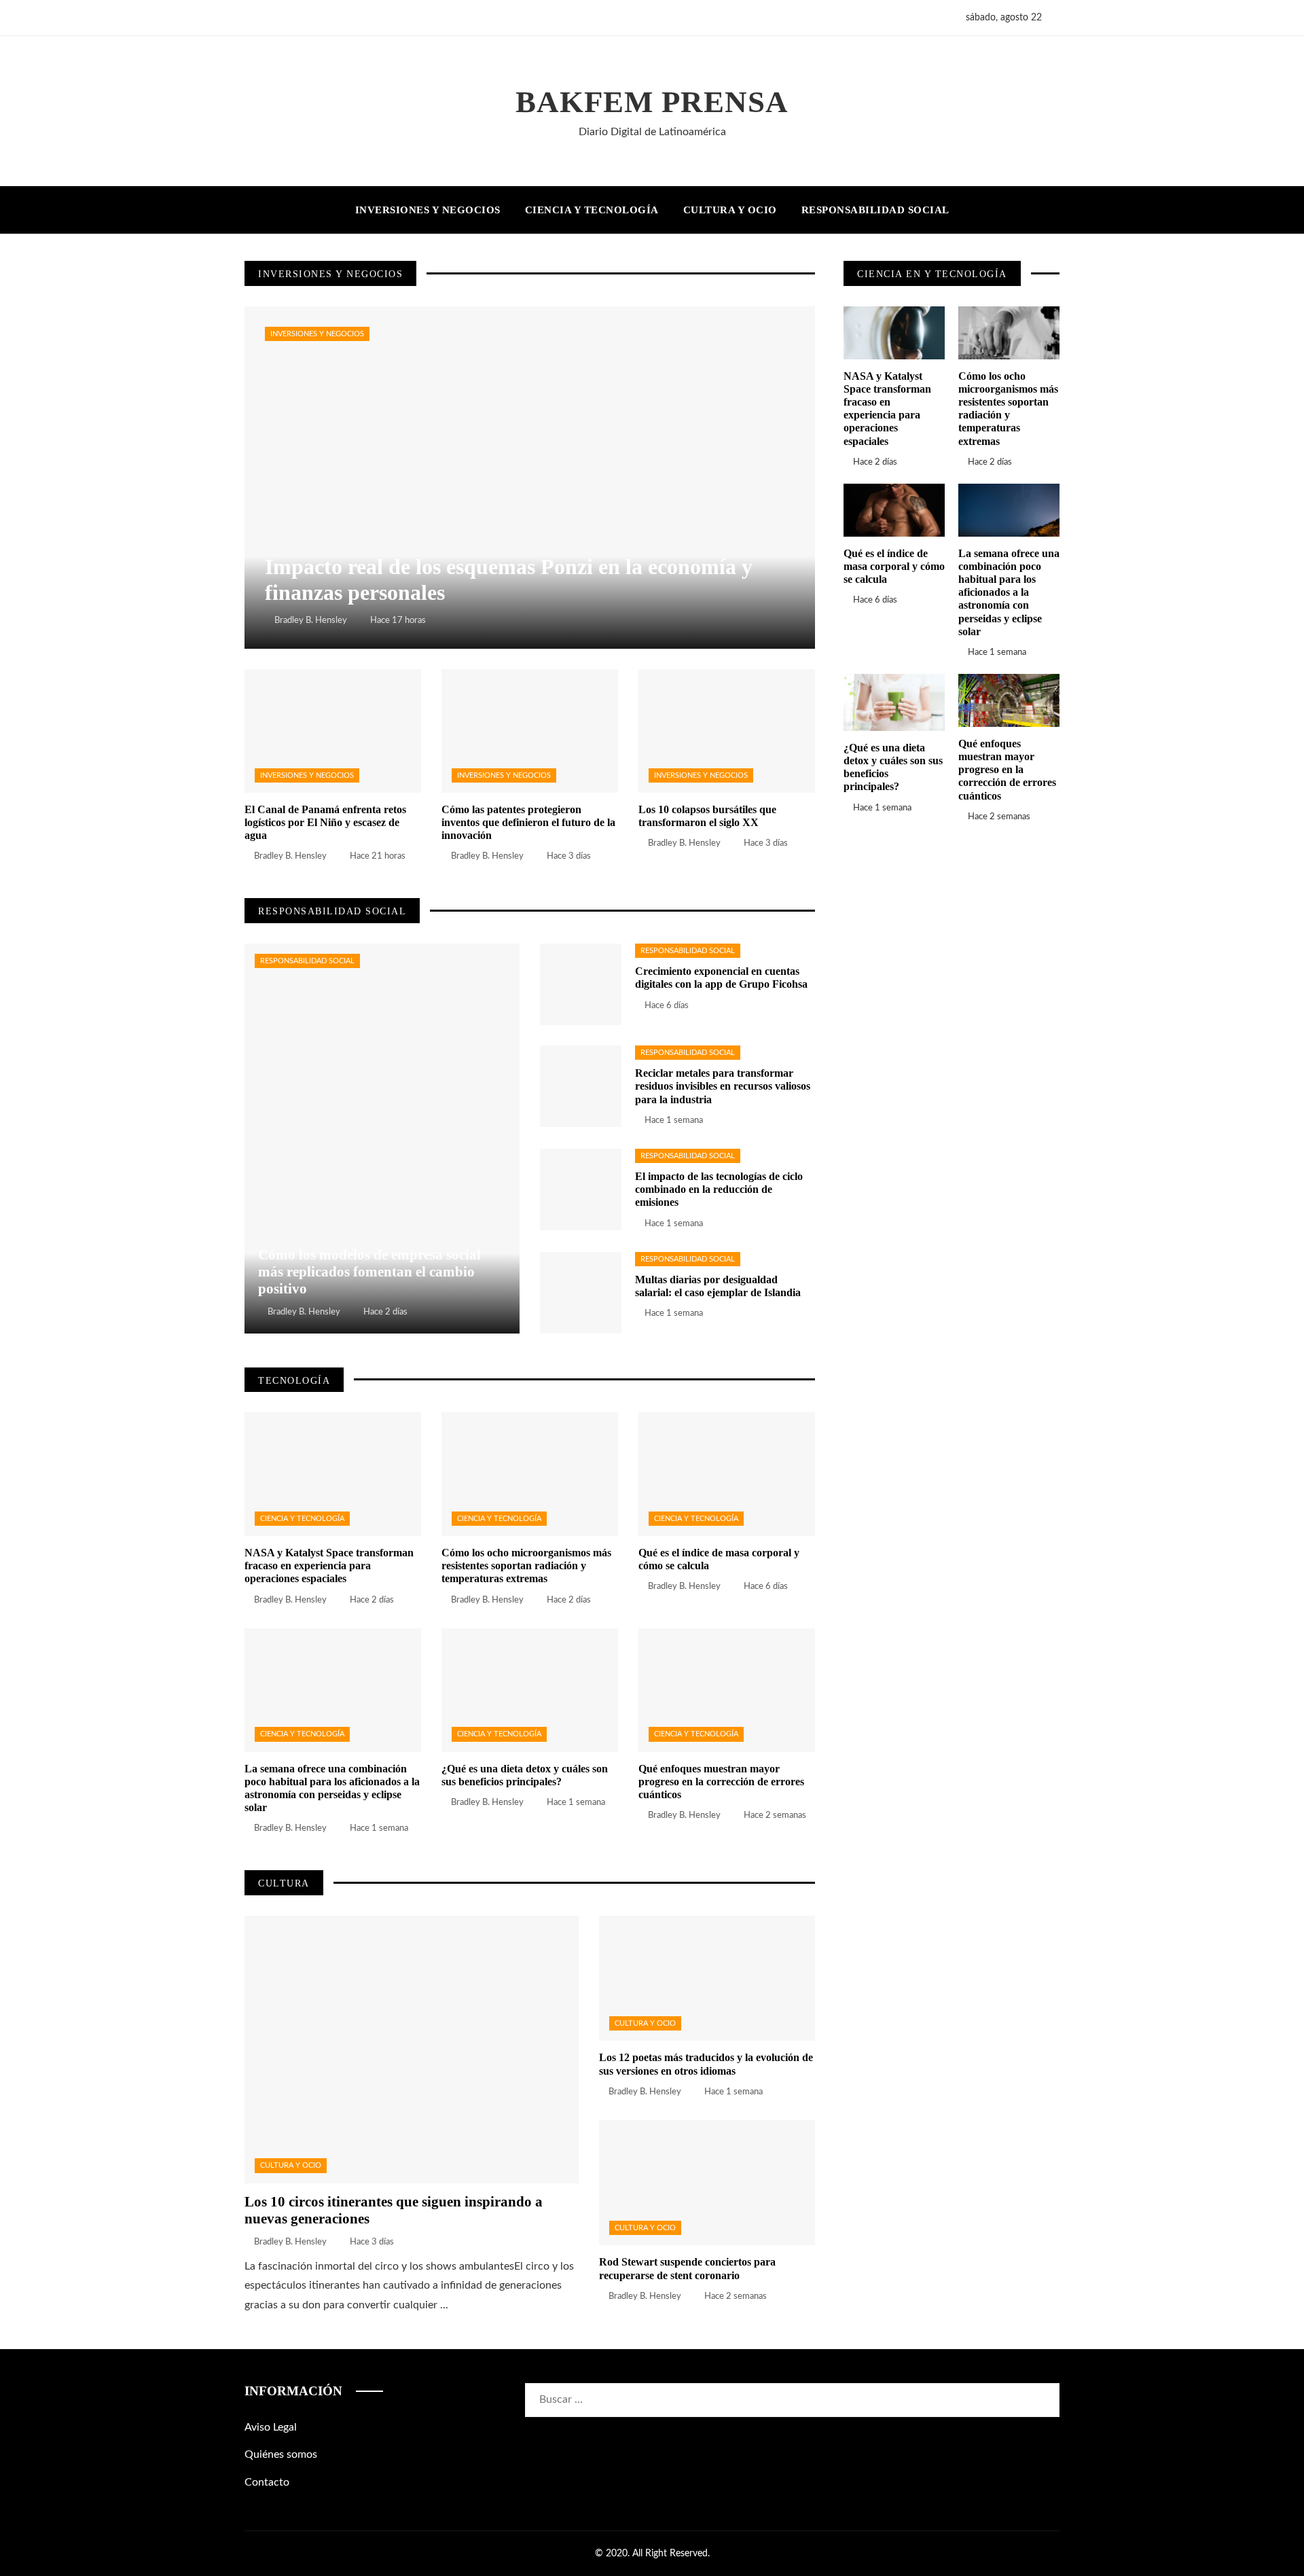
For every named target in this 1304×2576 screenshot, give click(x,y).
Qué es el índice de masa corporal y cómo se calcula (894, 566)
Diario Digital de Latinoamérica (652, 132)
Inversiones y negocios (317, 334)
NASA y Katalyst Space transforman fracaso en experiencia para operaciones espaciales (329, 1566)
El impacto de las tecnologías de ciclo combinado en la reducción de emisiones (719, 1189)
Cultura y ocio (291, 2165)
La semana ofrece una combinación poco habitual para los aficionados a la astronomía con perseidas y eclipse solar (1009, 592)
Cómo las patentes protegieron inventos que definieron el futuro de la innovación (528, 822)
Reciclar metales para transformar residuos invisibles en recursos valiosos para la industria (723, 1086)
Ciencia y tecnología (302, 1519)
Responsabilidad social (307, 961)
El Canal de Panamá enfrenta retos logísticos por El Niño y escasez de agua (325, 822)
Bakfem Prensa (652, 102)
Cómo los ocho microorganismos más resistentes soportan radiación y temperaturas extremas (526, 1566)
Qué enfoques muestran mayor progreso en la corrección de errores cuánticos (721, 1782)
